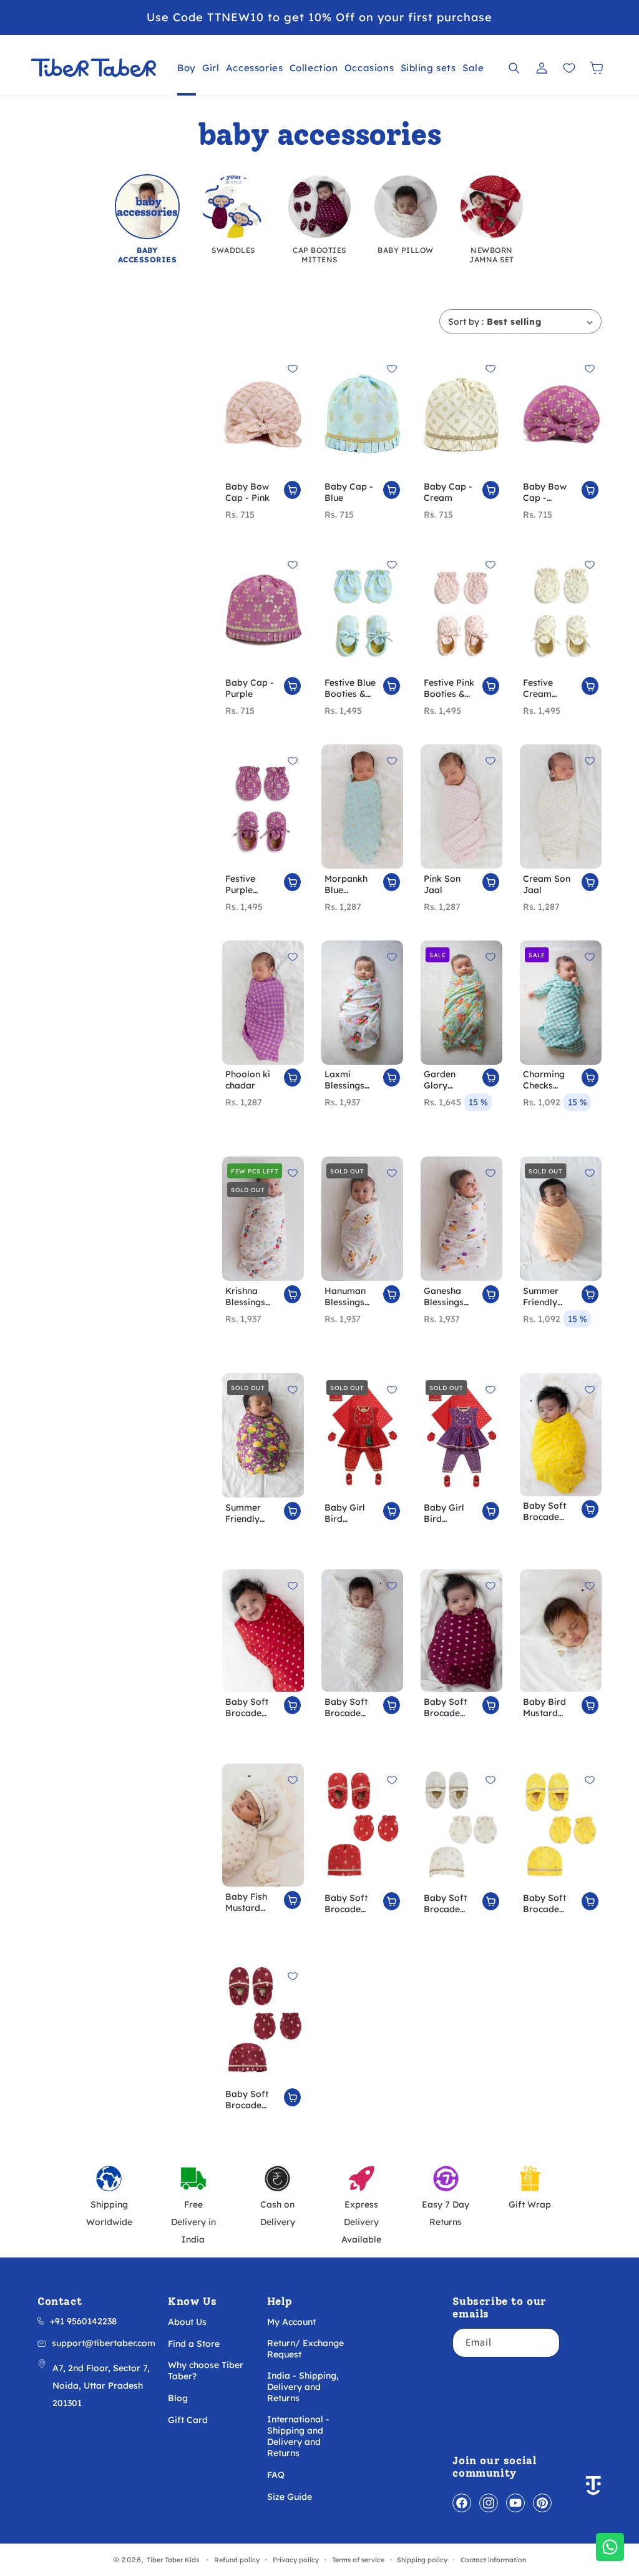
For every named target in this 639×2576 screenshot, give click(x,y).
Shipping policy (422, 2560)
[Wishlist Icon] (569, 68)
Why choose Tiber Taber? (206, 2371)
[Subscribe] (545, 2343)
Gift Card (188, 2420)
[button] (187, 68)
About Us (187, 2322)
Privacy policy (296, 2560)
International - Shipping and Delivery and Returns (298, 2436)
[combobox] (540, 321)
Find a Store (194, 2344)
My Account (291, 2322)
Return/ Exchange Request (305, 2349)
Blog (178, 2398)
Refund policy (237, 2560)
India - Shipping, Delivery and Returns (303, 2387)
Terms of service (358, 2560)
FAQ (276, 2475)
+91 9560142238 (83, 2321)
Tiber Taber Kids (173, 2560)
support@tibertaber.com (104, 2343)
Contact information (493, 2560)
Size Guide (290, 2497)
